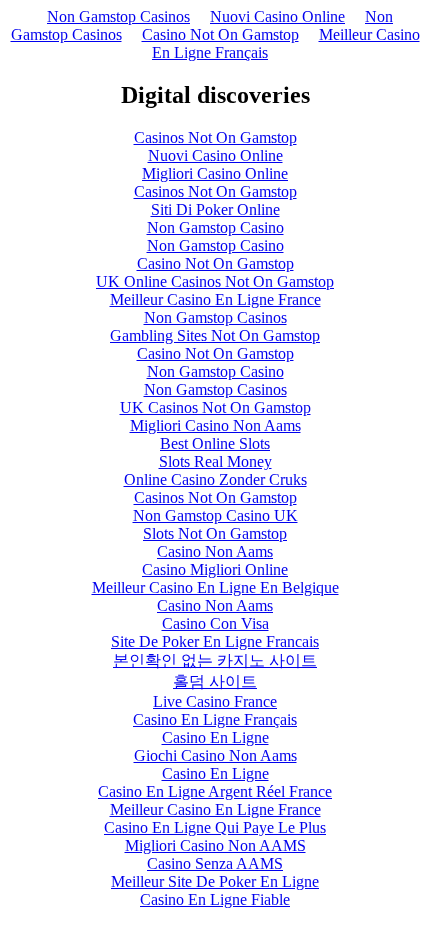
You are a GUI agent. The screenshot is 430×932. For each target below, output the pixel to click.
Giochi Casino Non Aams (215, 755)
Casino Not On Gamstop (220, 34)
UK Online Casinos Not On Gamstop (215, 281)
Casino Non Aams (215, 551)
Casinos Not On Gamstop (215, 137)
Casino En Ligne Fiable (215, 899)
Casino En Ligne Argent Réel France (215, 791)
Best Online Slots (215, 443)
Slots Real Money (215, 461)
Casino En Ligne (215, 737)
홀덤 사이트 (215, 681)
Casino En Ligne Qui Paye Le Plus (215, 827)
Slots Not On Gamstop (215, 533)
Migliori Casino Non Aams (215, 425)
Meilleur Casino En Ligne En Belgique (215, 587)
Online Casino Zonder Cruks (215, 479)
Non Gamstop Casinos (118, 16)
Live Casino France (215, 701)
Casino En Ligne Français (215, 719)
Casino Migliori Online (215, 569)
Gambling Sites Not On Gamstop (215, 335)
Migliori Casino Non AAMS (215, 845)
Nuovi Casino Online (277, 16)
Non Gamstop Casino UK (215, 515)
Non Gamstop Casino (215, 227)
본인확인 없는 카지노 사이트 (215, 660)
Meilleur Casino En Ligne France (215, 299)
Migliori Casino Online (215, 173)
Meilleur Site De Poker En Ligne (215, 881)
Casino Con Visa (215, 623)
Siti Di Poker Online (215, 209)
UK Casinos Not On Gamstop (215, 407)
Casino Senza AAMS (215, 863)
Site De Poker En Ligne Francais (215, 641)
